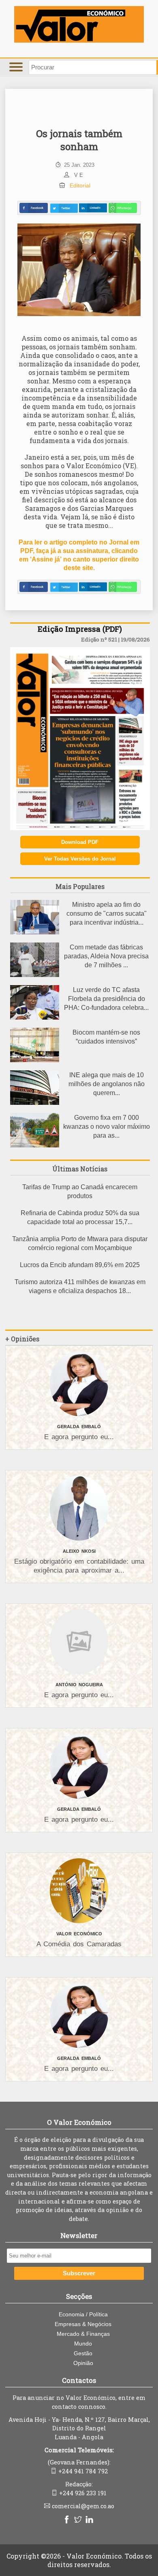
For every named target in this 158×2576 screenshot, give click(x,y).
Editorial (80, 185)
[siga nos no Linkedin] (90, 2520)
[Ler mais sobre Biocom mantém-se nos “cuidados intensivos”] (35, 1060)
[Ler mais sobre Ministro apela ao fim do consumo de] (35, 932)
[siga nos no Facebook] (68, 2520)
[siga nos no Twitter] (79, 2520)
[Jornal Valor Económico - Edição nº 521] (80, 828)
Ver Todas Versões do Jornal (80, 859)
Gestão (83, 2353)
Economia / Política (83, 2314)
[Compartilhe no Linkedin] (93, 208)
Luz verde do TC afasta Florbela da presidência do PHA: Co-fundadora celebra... (106, 999)
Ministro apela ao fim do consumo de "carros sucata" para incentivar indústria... (107, 914)
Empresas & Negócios (83, 2324)
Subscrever (79, 2273)
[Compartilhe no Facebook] (34, 208)
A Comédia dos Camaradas (79, 1944)
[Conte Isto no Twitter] (64, 208)
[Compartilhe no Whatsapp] (123, 208)
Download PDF (80, 842)
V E (79, 175)
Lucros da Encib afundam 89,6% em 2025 (80, 1265)
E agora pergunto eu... (79, 1437)
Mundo (83, 2344)
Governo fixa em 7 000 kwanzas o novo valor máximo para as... (107, 1127)
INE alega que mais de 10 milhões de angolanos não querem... (107, 1084)
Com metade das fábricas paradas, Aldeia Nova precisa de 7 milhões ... (106, 956)
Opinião (83, 2363)
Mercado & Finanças (83, 2334)
